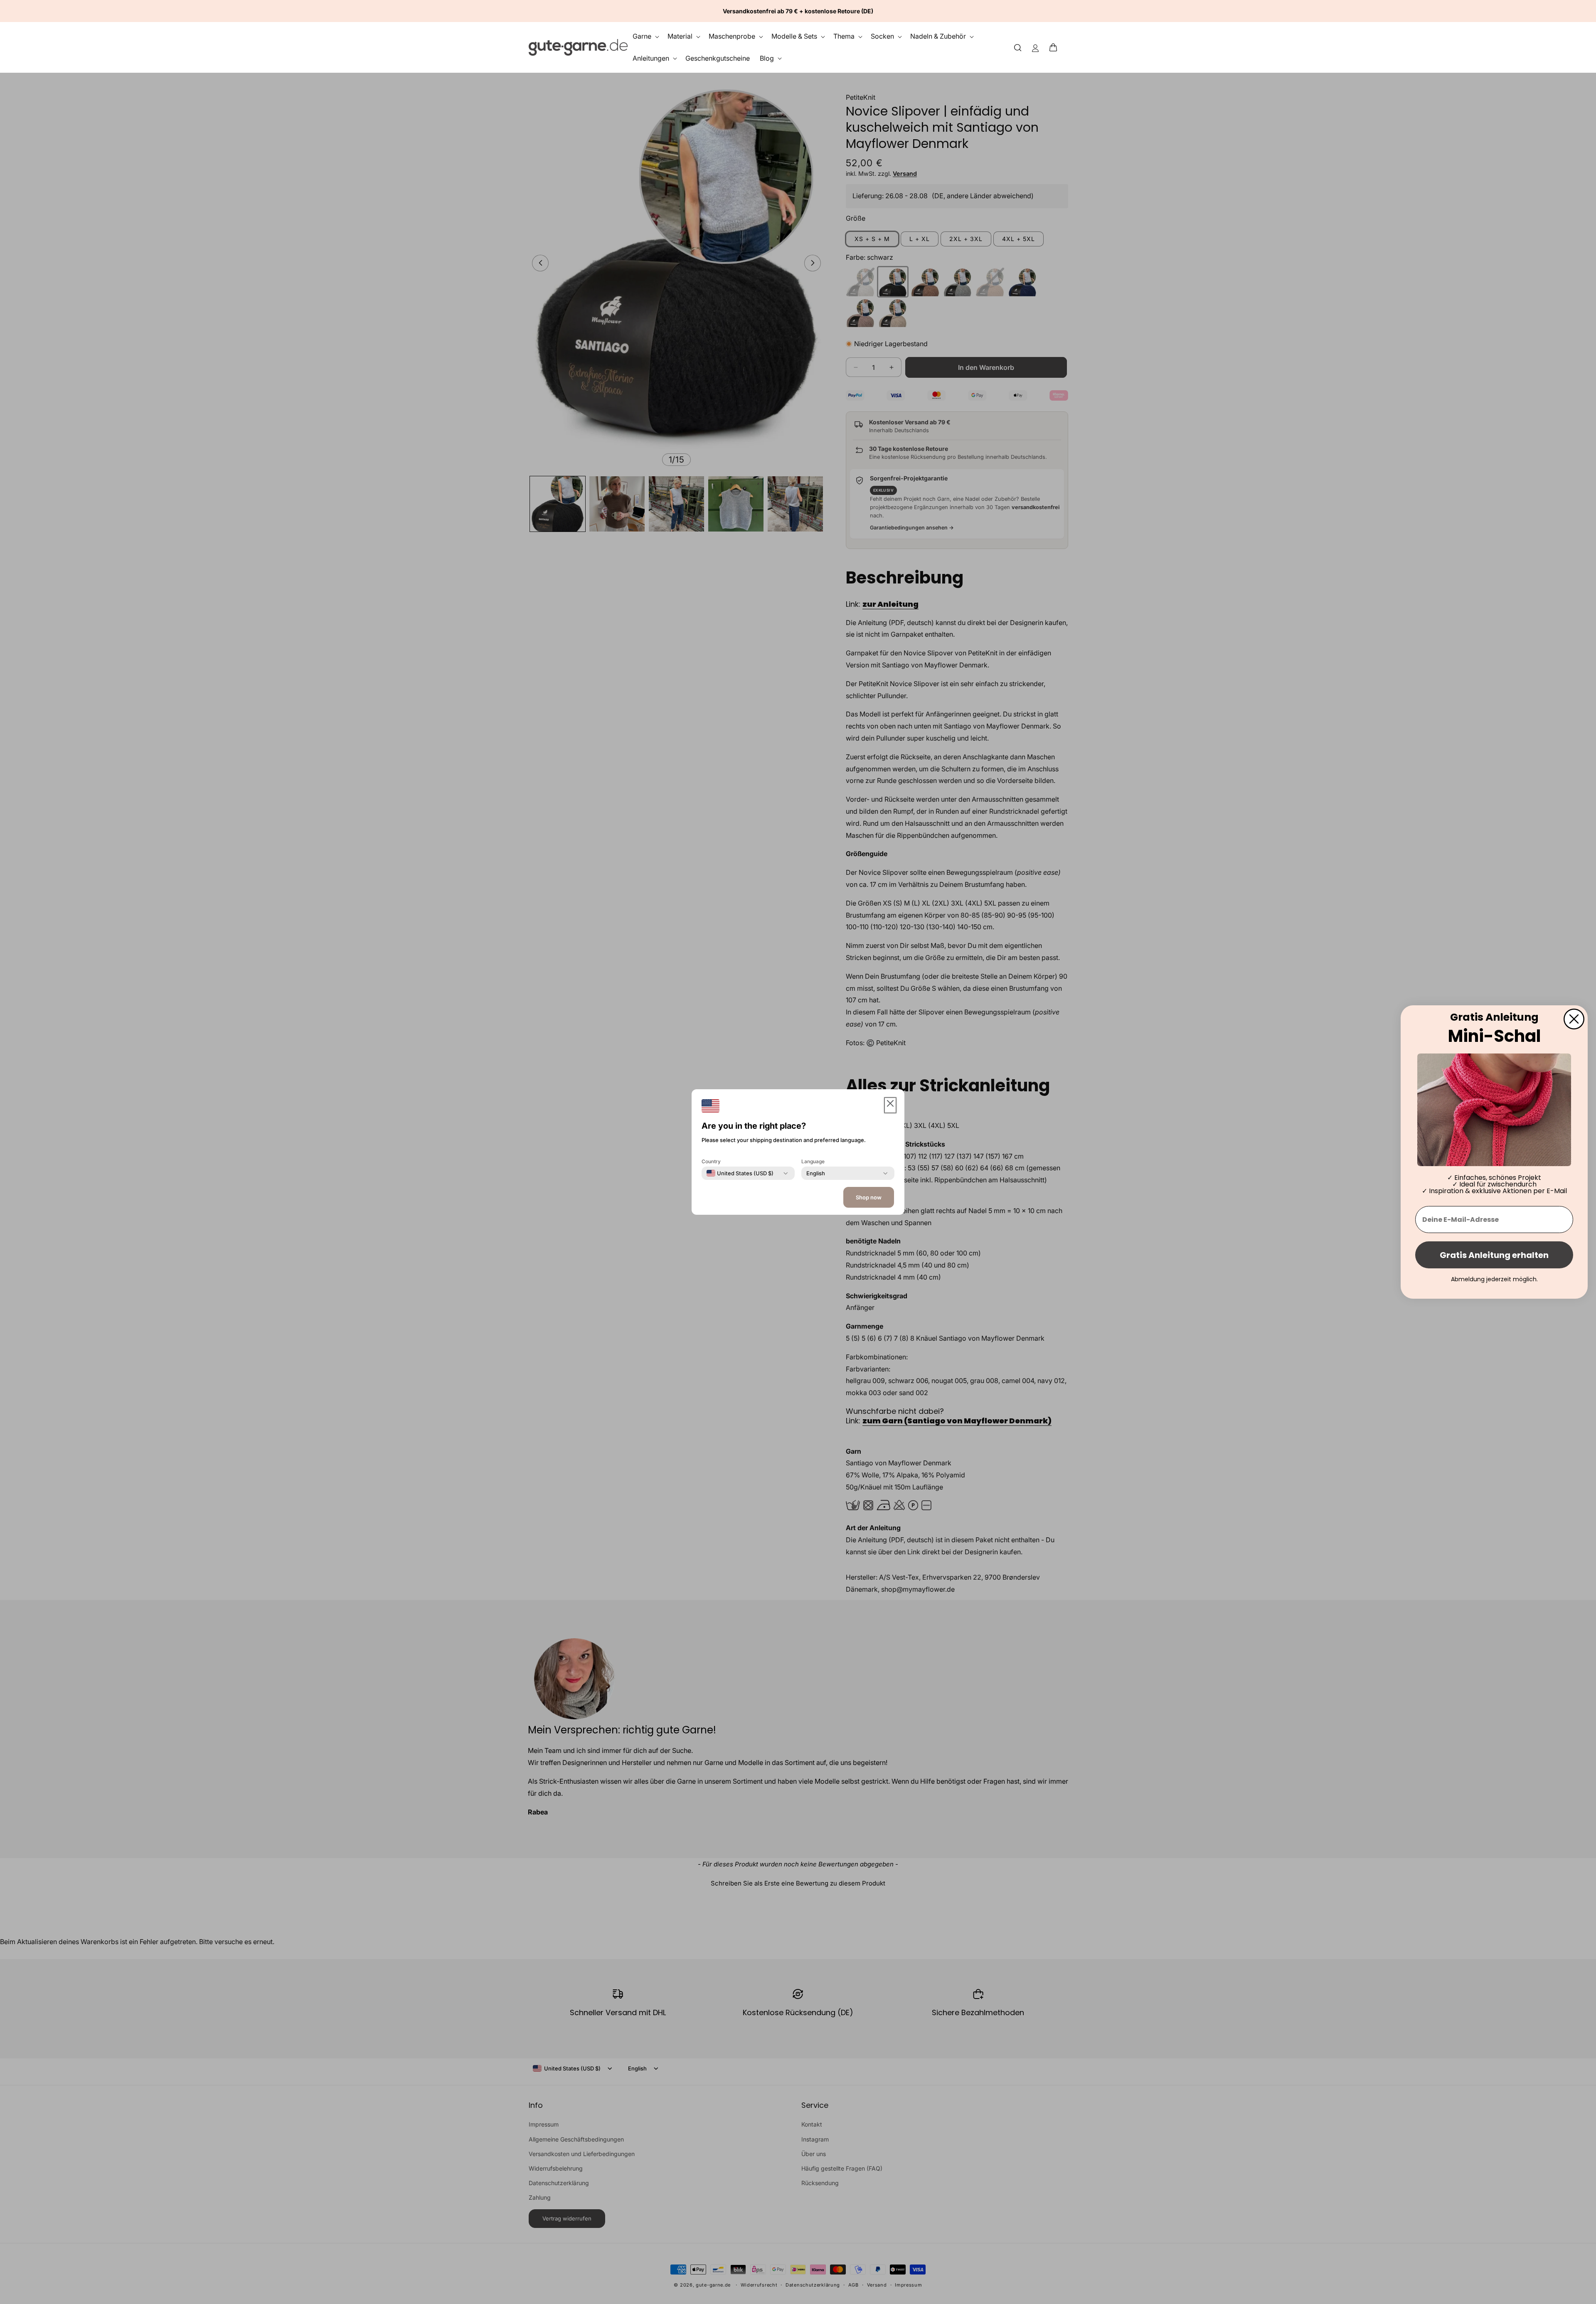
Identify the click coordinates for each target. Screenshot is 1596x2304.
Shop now (869, 1197)
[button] (1056, 47)
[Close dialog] (1574, 1019)
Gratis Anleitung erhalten (1494, 1255)
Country (711, 1161)
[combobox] (740, 1173)
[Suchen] (1018, 47)
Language (813, 1161)
